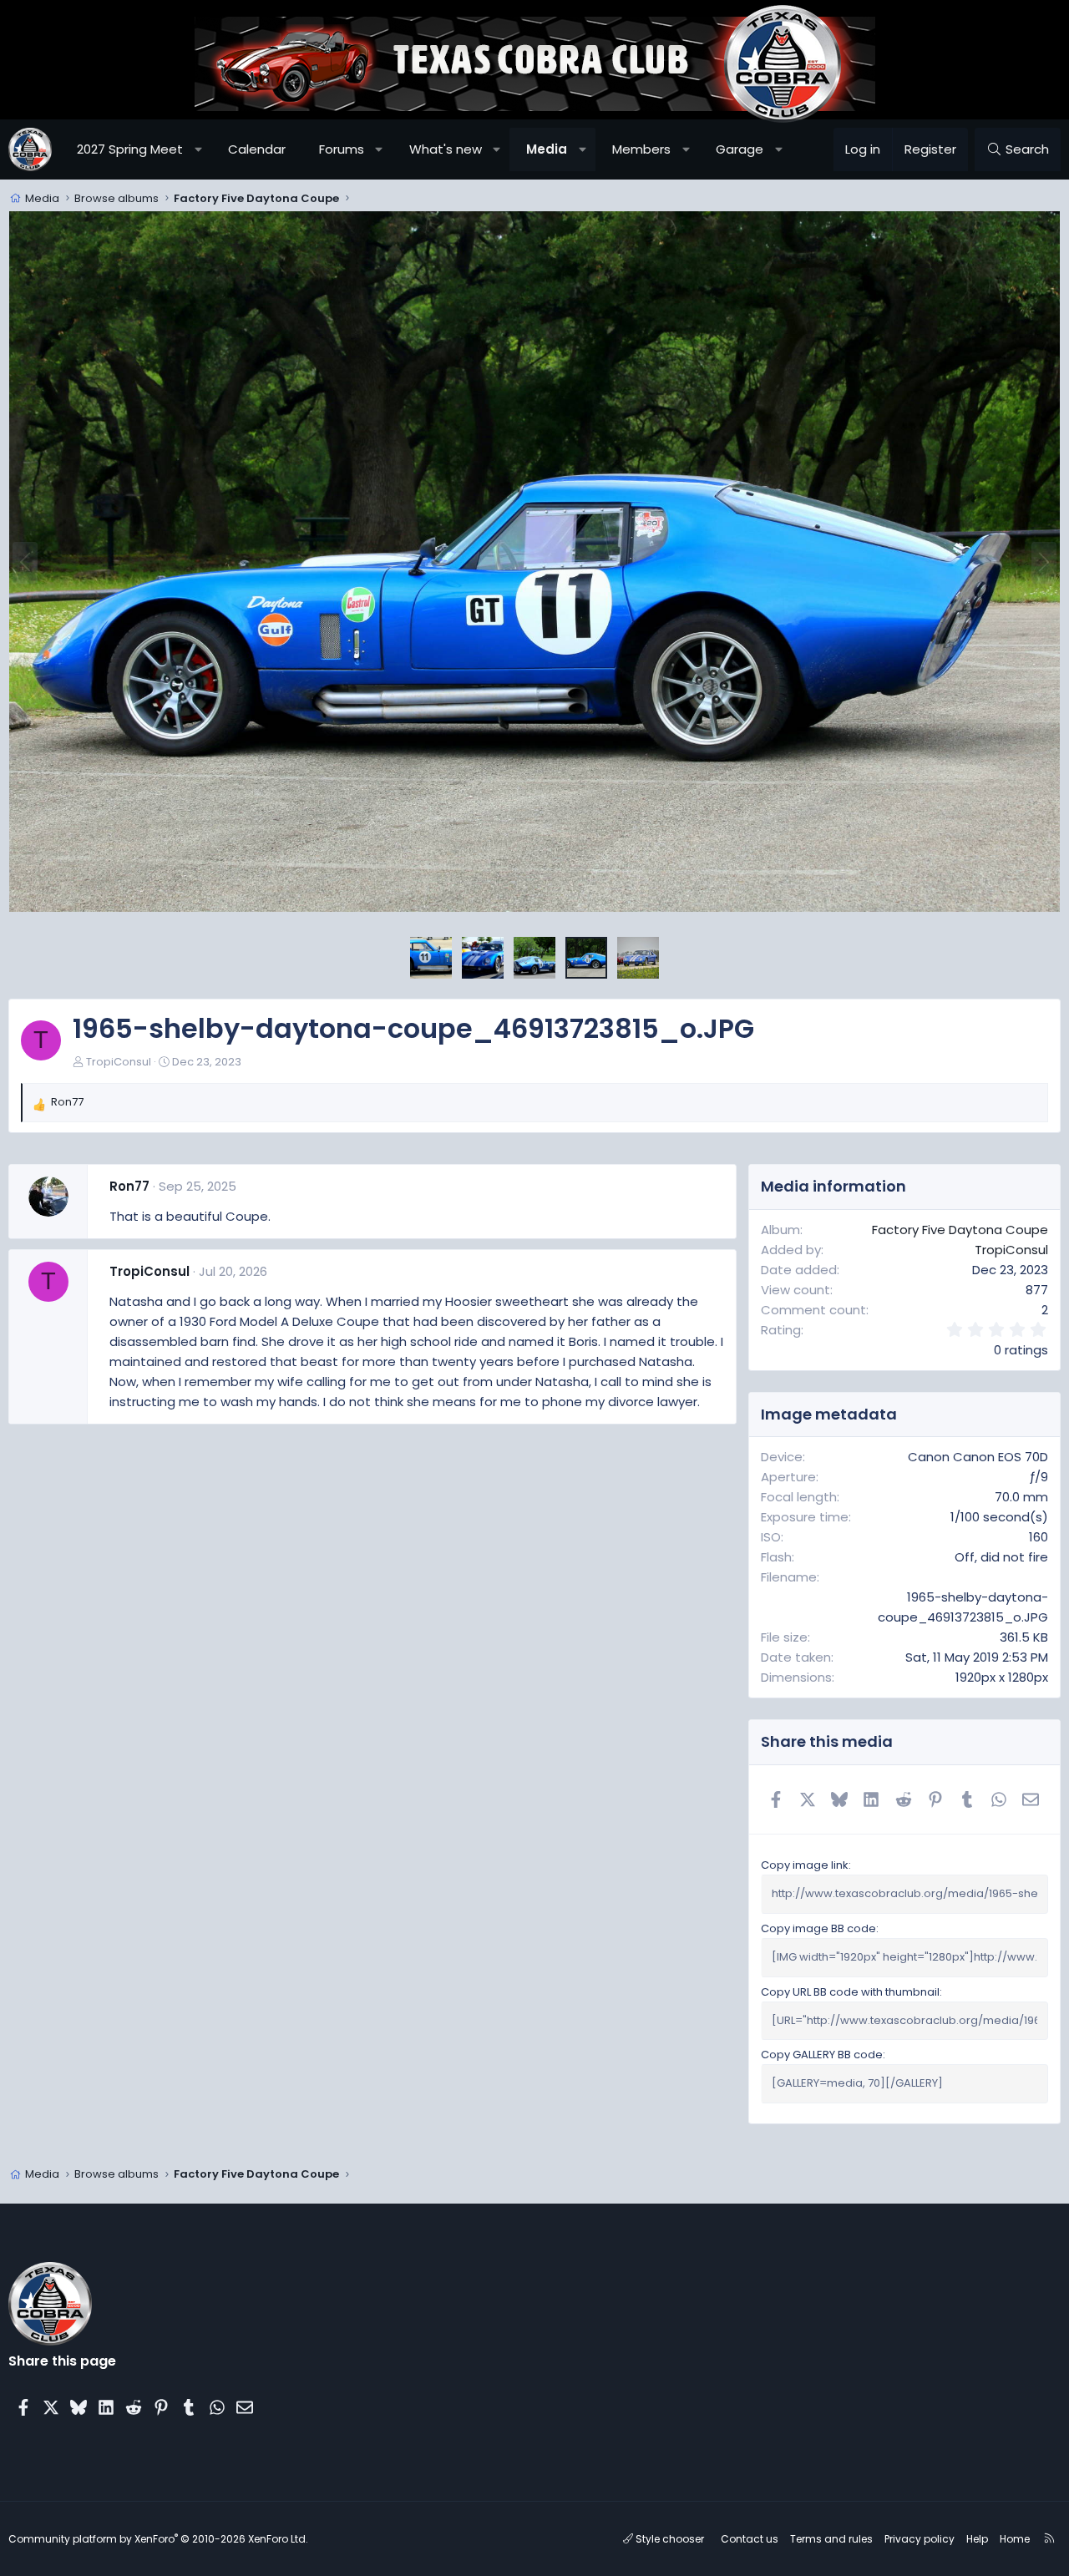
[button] (198, 149)
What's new (446, 149)
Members (641, 149)
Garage (740, 149)
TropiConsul (119, 1062)
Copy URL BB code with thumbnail (850, 1992)
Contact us (750, 2539)
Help (977, 2539)
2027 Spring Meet (130, 149)
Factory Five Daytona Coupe (960, 1230)
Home (1015, 2539)
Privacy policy (920, 2539)
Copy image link (805, 1865)
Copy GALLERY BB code (822, 2055)
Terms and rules (831, 2539)
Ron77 (129, 1186)
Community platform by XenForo (158, 2539)
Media (547, 149)
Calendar (257, 149)
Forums (342, 149)
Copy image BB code (818, 1928)
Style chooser (669, 2539)
